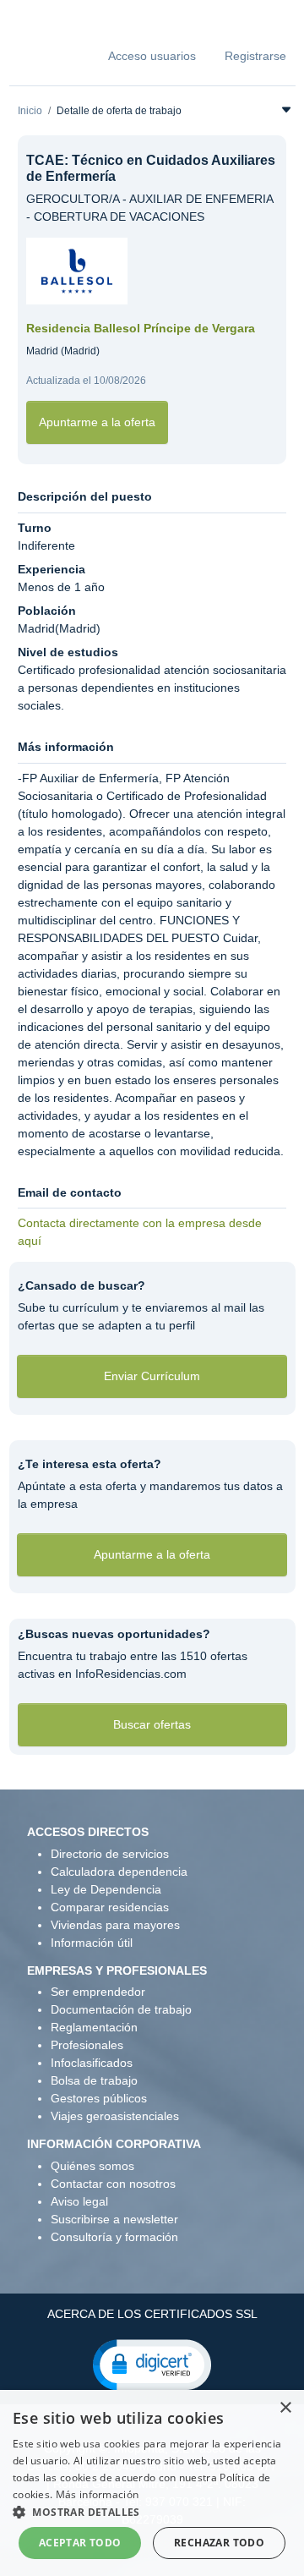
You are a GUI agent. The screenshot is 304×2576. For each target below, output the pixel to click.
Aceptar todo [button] (80, 2543)
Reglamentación (94, 2027)
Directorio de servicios (110, 1854)
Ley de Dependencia (106, 1889)
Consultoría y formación (114, 2237)
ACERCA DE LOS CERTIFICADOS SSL (152, 2314)
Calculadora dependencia (119, 1872)
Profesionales (87, 2045)
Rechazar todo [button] (219, 2543)
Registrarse (255, 56)
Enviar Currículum (152, 1376)
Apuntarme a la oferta (97, 422)
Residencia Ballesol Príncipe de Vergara (141, 328)
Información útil (92, 1943)
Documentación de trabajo (121, 2009)
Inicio (30, 111)
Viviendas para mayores (115, 1925)
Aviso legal (79, 2201)
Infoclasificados (92, 2063)
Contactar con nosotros (113, 2184)
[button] (152, 2364)
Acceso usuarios (152, 56)
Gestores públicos (99, 2098)
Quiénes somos (92, 2166)
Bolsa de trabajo (94, 2080)
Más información (98, 2494)
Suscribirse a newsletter (114, 2219)
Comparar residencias (110, 1907)
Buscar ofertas (152, 1724)
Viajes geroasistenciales (115, 2116)
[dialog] (152, 2483)
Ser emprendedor (98, 1992)
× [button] (285, 2408)
